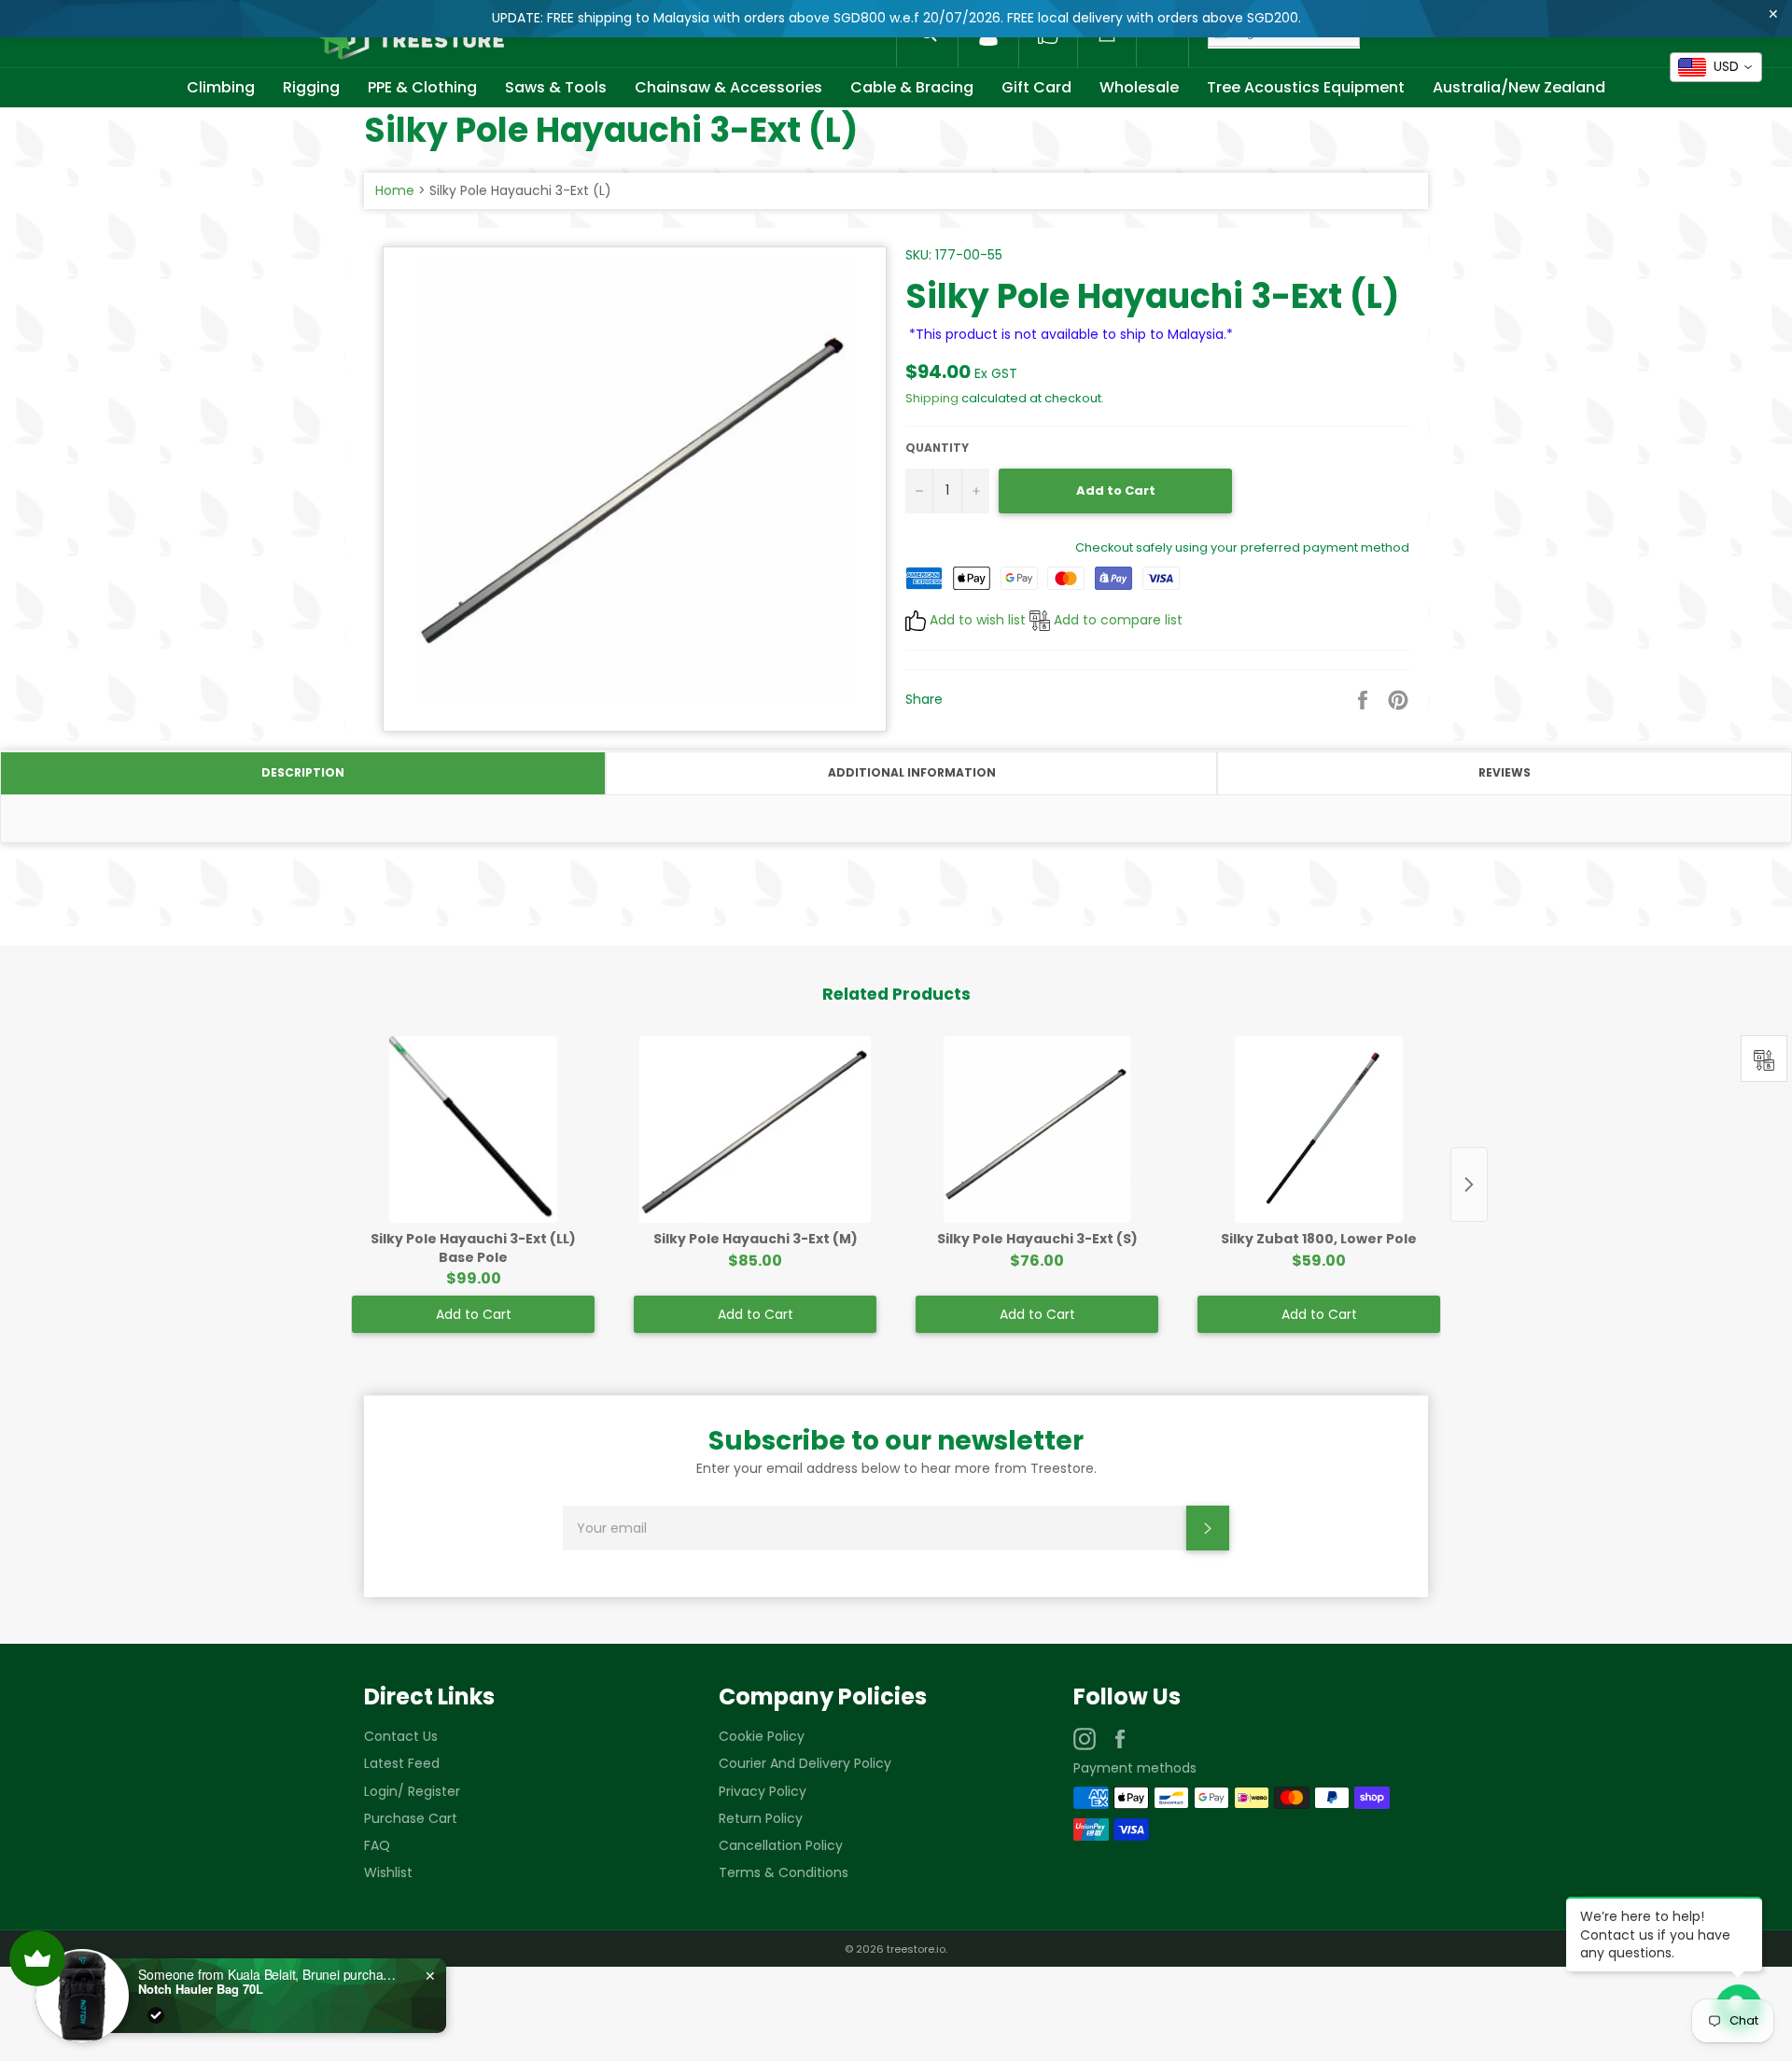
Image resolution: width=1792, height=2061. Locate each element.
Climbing (221, 87)
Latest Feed (402, 1763)
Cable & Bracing (912, 87)
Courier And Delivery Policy (805, 1763)
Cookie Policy (762, 1736)
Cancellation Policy (781, 1845)
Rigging (311, 87)
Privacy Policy (763, 1791)
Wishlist (388, 1872)
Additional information (912, 772)
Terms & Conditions (784, 1872)
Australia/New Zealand (1519, 87)
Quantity (937, 448)
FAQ (377, 1845)
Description (303, 772)
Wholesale (1139, 87)
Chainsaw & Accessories (728, 87)
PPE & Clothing (422, 87)
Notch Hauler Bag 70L (201, 1989)
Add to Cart (474, 1314)
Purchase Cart (411, 1818)
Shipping (932, 398)
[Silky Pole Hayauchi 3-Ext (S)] (1037, 1129)
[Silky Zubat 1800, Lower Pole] (1319, 1129)
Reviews (1505, 772)
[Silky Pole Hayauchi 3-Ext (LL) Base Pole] (473, 1129)
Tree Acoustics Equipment (1306, 87)
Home (395, 190)
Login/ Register (412, 1791)
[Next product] (1469, 1185)
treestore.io (916, 1949)
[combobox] (1716, 67)
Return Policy (761, 1818)
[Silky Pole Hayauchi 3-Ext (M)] (755, 1129)
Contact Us (401, 1736)
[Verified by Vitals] (156, 2015)
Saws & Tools (556, 87)
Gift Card (1036, 87)
